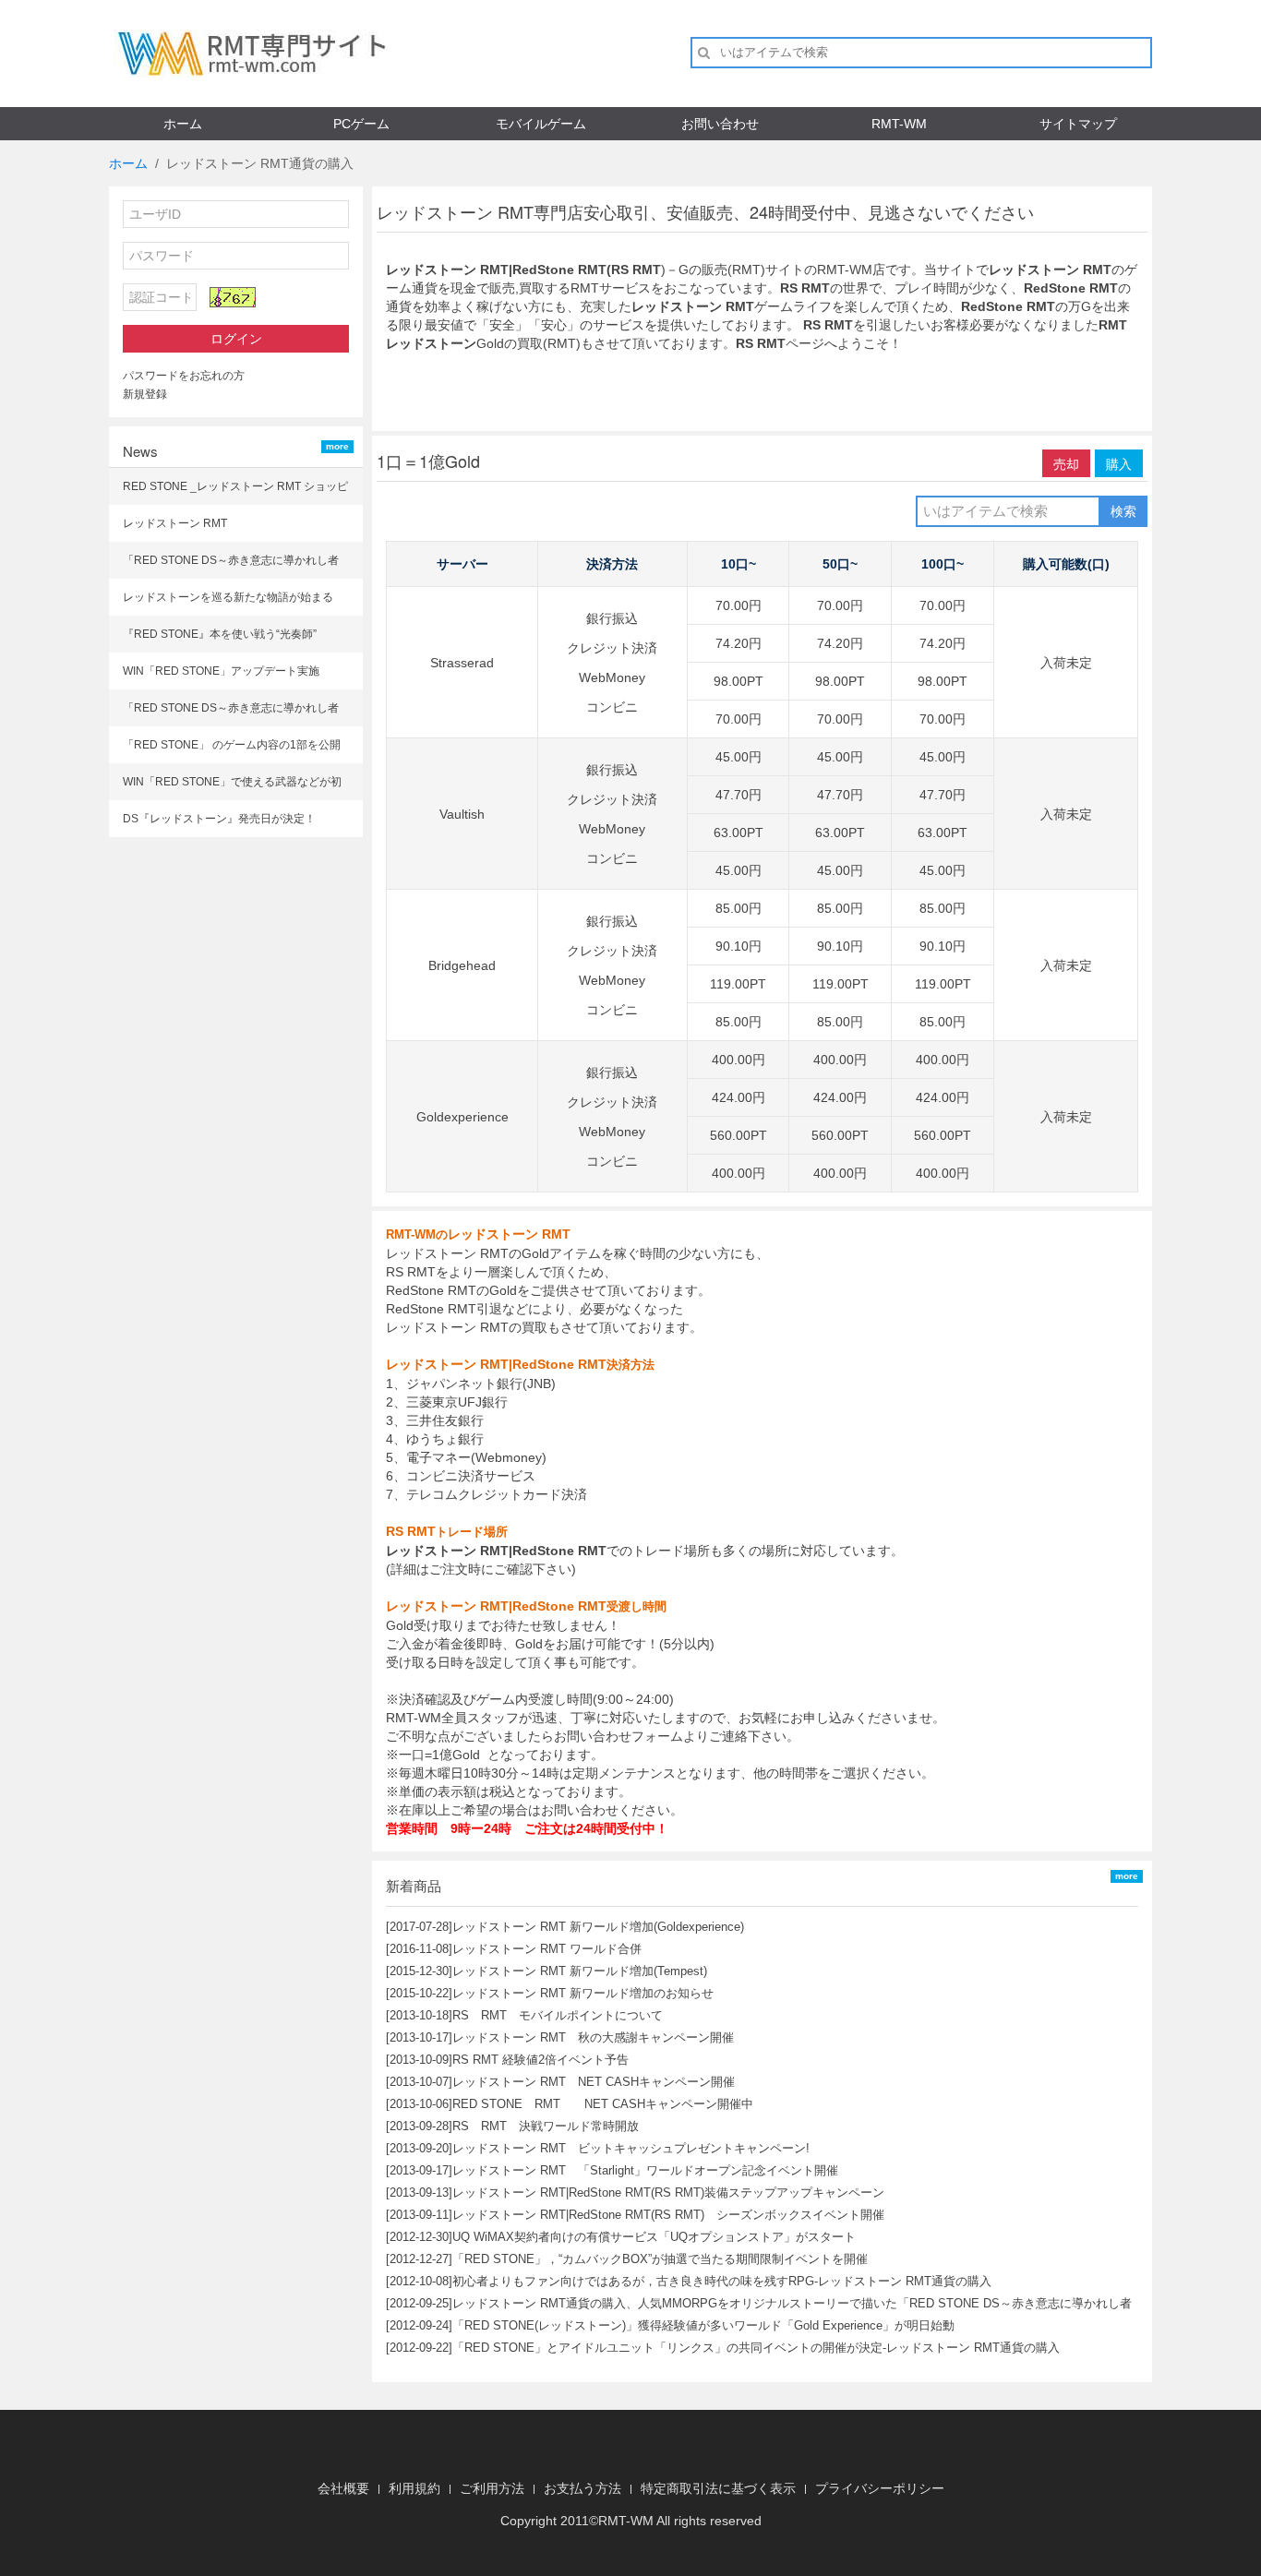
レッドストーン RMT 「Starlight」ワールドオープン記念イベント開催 (645, 2170)
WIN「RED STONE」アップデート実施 (221, 671)
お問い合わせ (720, 124)
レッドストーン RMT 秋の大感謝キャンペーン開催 (593, 2037)
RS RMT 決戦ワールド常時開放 (546, 2126)
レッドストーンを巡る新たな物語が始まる (228, 597)
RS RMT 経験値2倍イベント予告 (540, 2060)
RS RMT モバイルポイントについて (558, 2015)
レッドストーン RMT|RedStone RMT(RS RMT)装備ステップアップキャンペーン (668, 2193)
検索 (1123, 511)
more (337, 446)
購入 (1119, 463)
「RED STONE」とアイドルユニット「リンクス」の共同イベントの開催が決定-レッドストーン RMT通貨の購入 (756, 2348)
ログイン (236, 339)
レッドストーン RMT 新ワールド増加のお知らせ (583, 1993)
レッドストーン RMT (175, 523)
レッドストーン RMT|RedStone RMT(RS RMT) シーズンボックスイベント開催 (668, 2215)
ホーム (183, 124)
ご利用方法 (492, 2488)
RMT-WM (899, 124)
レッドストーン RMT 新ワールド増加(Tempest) (580, 1971)
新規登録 (145, 394)
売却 (1066, 463)
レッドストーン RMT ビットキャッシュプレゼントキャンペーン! (631, 2148)
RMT (612, 2521)
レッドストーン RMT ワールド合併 (547, 1949)
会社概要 (343, 2488)
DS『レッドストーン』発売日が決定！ (219, 819)
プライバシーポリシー (880, 2488)
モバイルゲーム (541, 124)
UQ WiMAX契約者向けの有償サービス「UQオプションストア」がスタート (654, 2237)
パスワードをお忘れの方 (184, 376)
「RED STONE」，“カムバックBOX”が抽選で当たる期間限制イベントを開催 (660, 2259)
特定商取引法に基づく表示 (718, 2488)
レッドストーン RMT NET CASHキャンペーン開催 (594, 2082)
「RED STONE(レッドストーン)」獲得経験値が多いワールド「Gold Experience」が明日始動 (703, 2325)
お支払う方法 (582, 2488)
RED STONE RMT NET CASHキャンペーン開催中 (603, 2104)
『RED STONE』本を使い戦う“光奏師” (220, 634)
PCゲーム (361, 124)
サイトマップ (1078, 124)
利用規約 (414, 2488)
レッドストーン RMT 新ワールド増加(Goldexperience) (598, 1927)
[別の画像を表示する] (233, 297)
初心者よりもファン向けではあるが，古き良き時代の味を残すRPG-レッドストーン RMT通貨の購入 (722, 2281)
